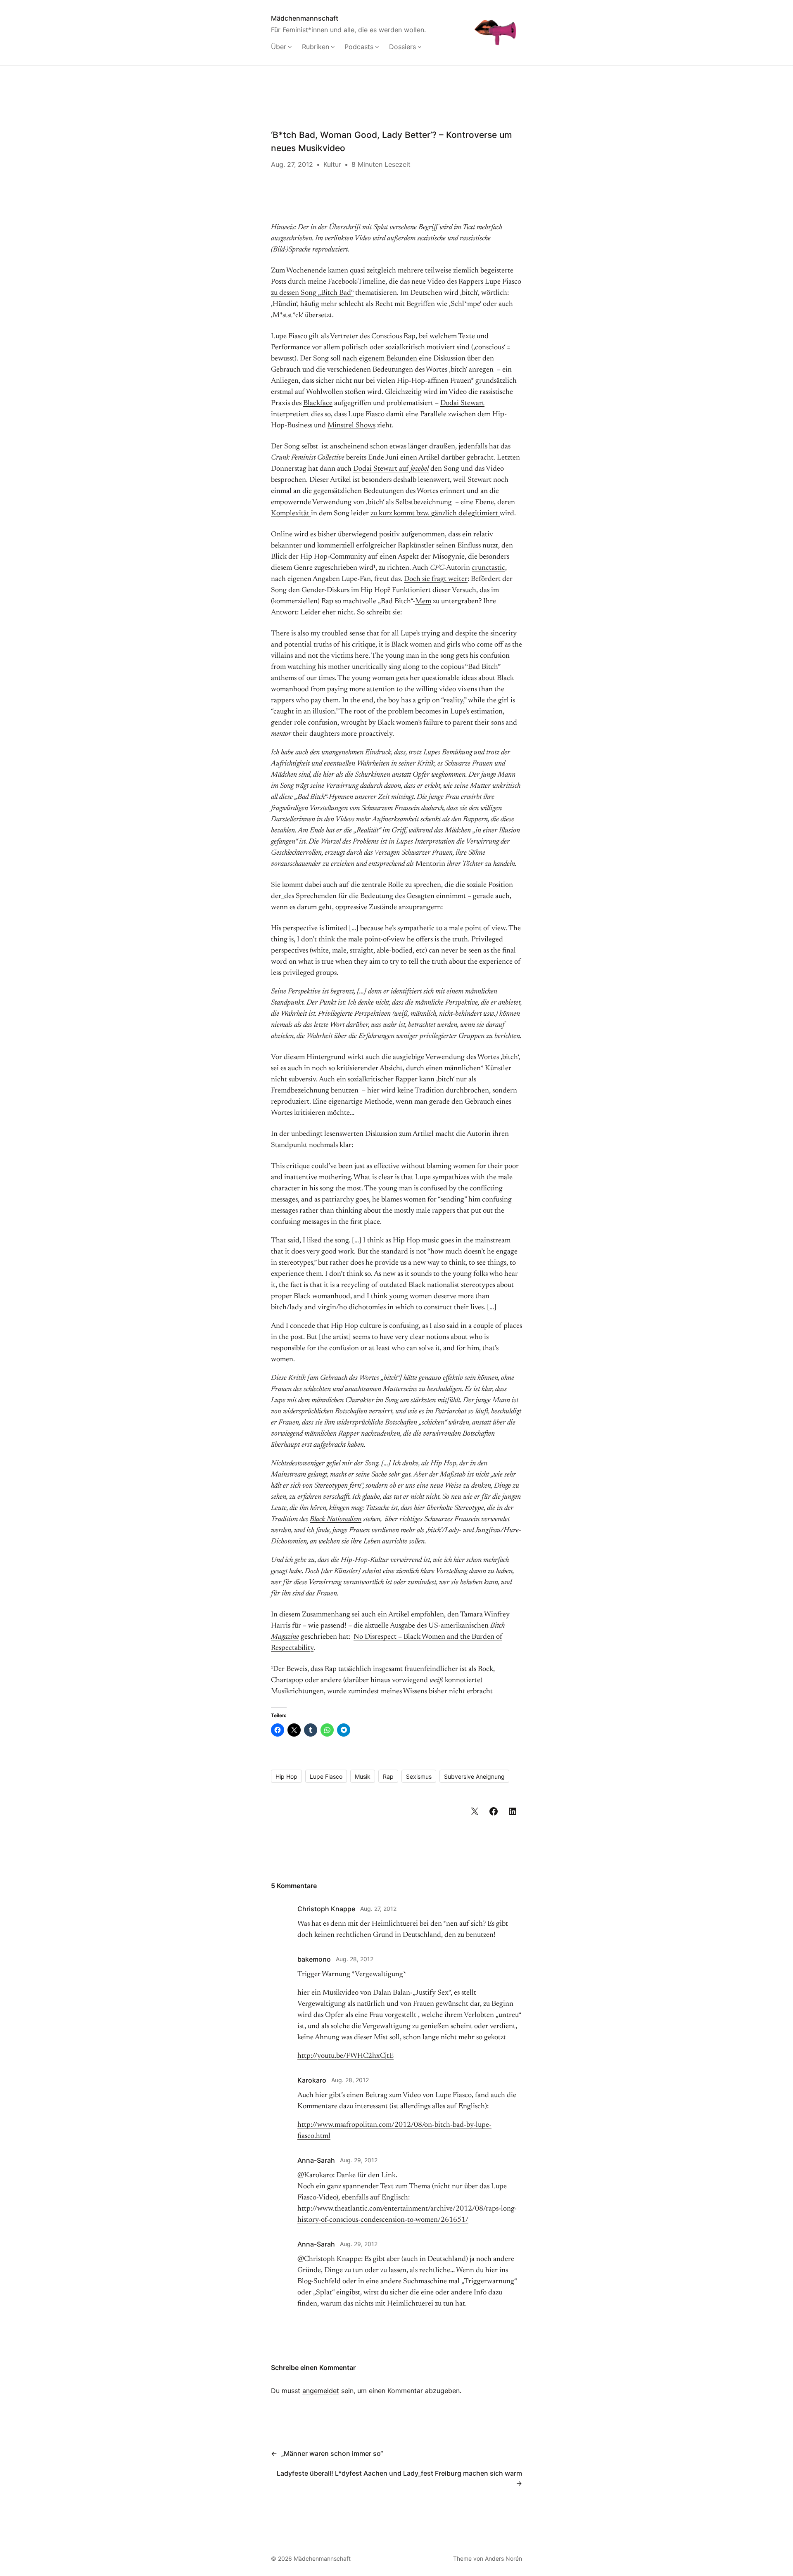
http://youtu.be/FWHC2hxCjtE (345, 2056)
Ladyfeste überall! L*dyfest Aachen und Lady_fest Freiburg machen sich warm (399, 2473)
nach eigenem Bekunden (381, 359)
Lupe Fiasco (326, 1776)
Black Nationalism (336, 1519)
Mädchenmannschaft (305, 18)
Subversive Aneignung (474, 1776)
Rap (388, 1776)
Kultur (332, 164)
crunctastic (488, 568)
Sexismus (419, 1776)
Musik (363, 1776)
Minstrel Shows (351, 426)
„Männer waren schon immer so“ (332, 2453)
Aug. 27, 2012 (378, 1909)
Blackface (318, 403)
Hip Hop (286, 1776)
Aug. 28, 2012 (355, 1959)
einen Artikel (420, 458)
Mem (423, 602)
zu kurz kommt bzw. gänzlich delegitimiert (435, 514)
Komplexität (291, 514)
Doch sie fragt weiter (436, 579)
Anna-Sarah (316, 2160)
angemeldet (321, 2391)
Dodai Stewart (462, 403)
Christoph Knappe (326, 1909)
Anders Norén (503, 2558)
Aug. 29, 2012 (359, 2160)
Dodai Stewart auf (391, 469)
